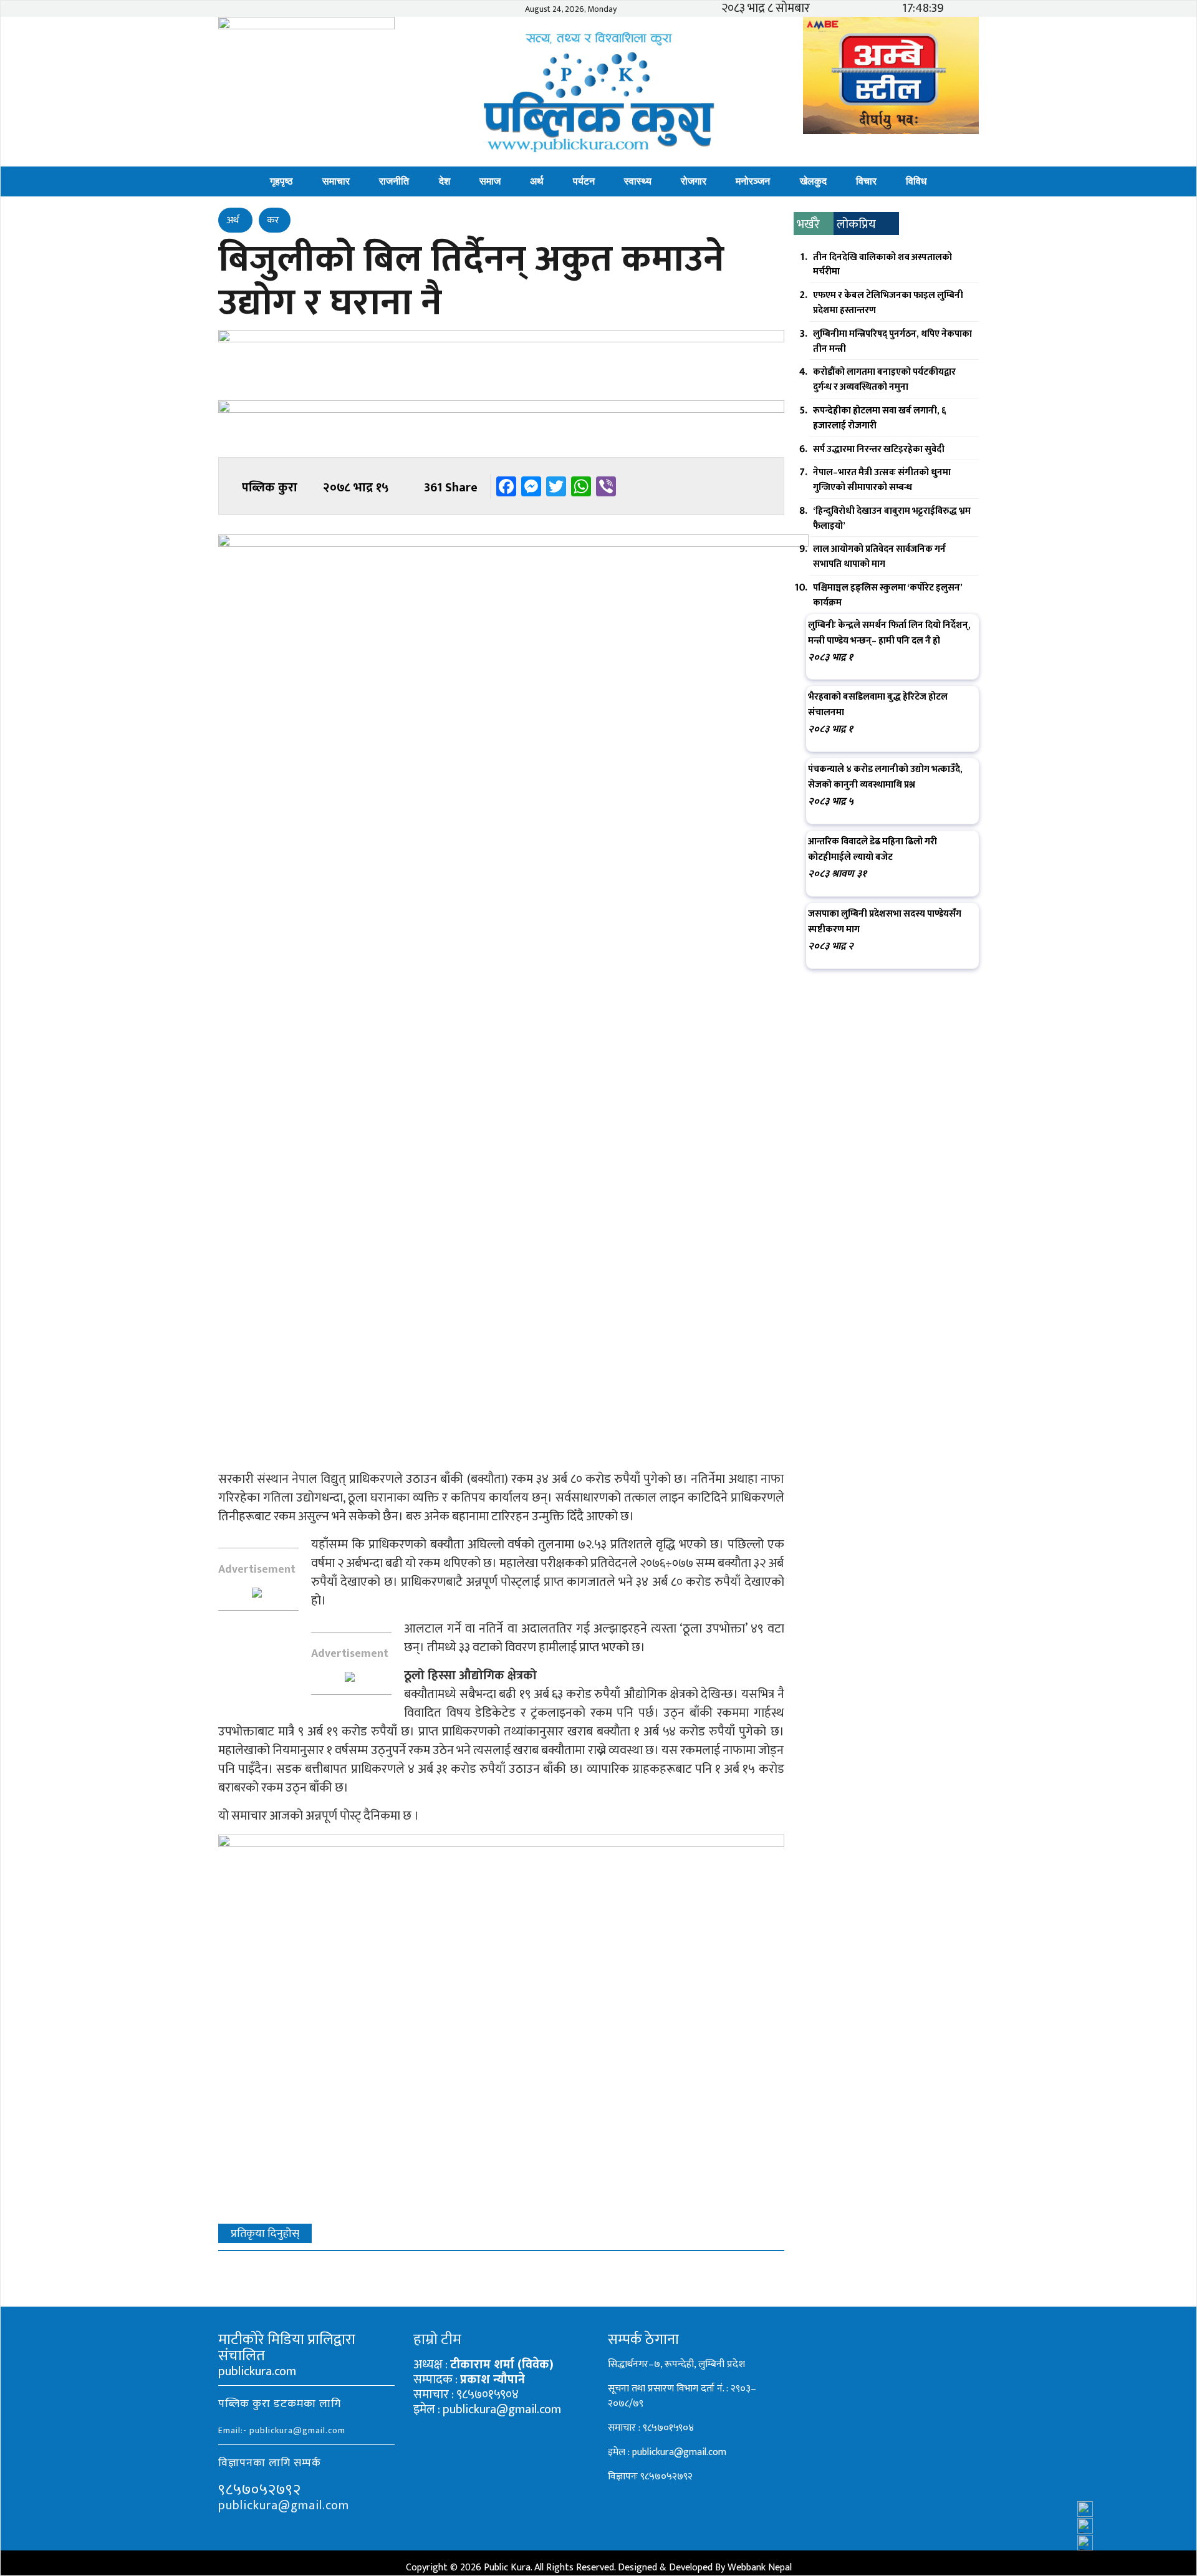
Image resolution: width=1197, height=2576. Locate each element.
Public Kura (507, 2568)
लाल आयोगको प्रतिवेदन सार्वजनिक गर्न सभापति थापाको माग (879, 557)
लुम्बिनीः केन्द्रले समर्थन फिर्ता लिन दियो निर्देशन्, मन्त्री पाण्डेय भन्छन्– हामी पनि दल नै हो (889, 633)
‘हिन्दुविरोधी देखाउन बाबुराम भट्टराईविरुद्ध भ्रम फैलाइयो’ (892, 519)
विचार (866, 181)
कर (273, 220)
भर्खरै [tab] (808, 224)
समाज (490, 181)
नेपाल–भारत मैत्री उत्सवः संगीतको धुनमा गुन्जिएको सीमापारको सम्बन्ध (882, 480)
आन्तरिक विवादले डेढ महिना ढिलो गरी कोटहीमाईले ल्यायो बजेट (873, 849)
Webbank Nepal (760, 2568)
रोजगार (694, 181)
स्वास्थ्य (638, 181)
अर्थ (537, 181)
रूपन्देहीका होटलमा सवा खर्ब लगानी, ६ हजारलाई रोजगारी (880, 418)
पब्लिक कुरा (270, 488)
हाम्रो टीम (437, 2340)
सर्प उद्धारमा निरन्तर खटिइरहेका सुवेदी (879, 449)
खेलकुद (813, 181)
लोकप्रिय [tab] (856, 224)
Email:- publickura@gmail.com (282, 2430)
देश (445, 181)
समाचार (336, 181)
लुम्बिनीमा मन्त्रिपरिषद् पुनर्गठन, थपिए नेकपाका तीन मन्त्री (892, 341)
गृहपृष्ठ (281, 181)
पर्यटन (584, 181)
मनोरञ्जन (753, 181)
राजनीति (394, 181)
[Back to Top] (1163, 2533)
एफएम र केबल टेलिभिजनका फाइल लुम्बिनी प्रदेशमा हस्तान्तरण (888, 303)
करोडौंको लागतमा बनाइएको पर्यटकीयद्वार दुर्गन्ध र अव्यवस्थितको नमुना (884, 379)
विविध (916, 181)
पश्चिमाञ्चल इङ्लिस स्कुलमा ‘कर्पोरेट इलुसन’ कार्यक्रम (887, 595)
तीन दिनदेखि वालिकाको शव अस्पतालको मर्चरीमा (882, 265)
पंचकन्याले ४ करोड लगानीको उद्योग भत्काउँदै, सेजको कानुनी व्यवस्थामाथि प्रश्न (885, 777)
